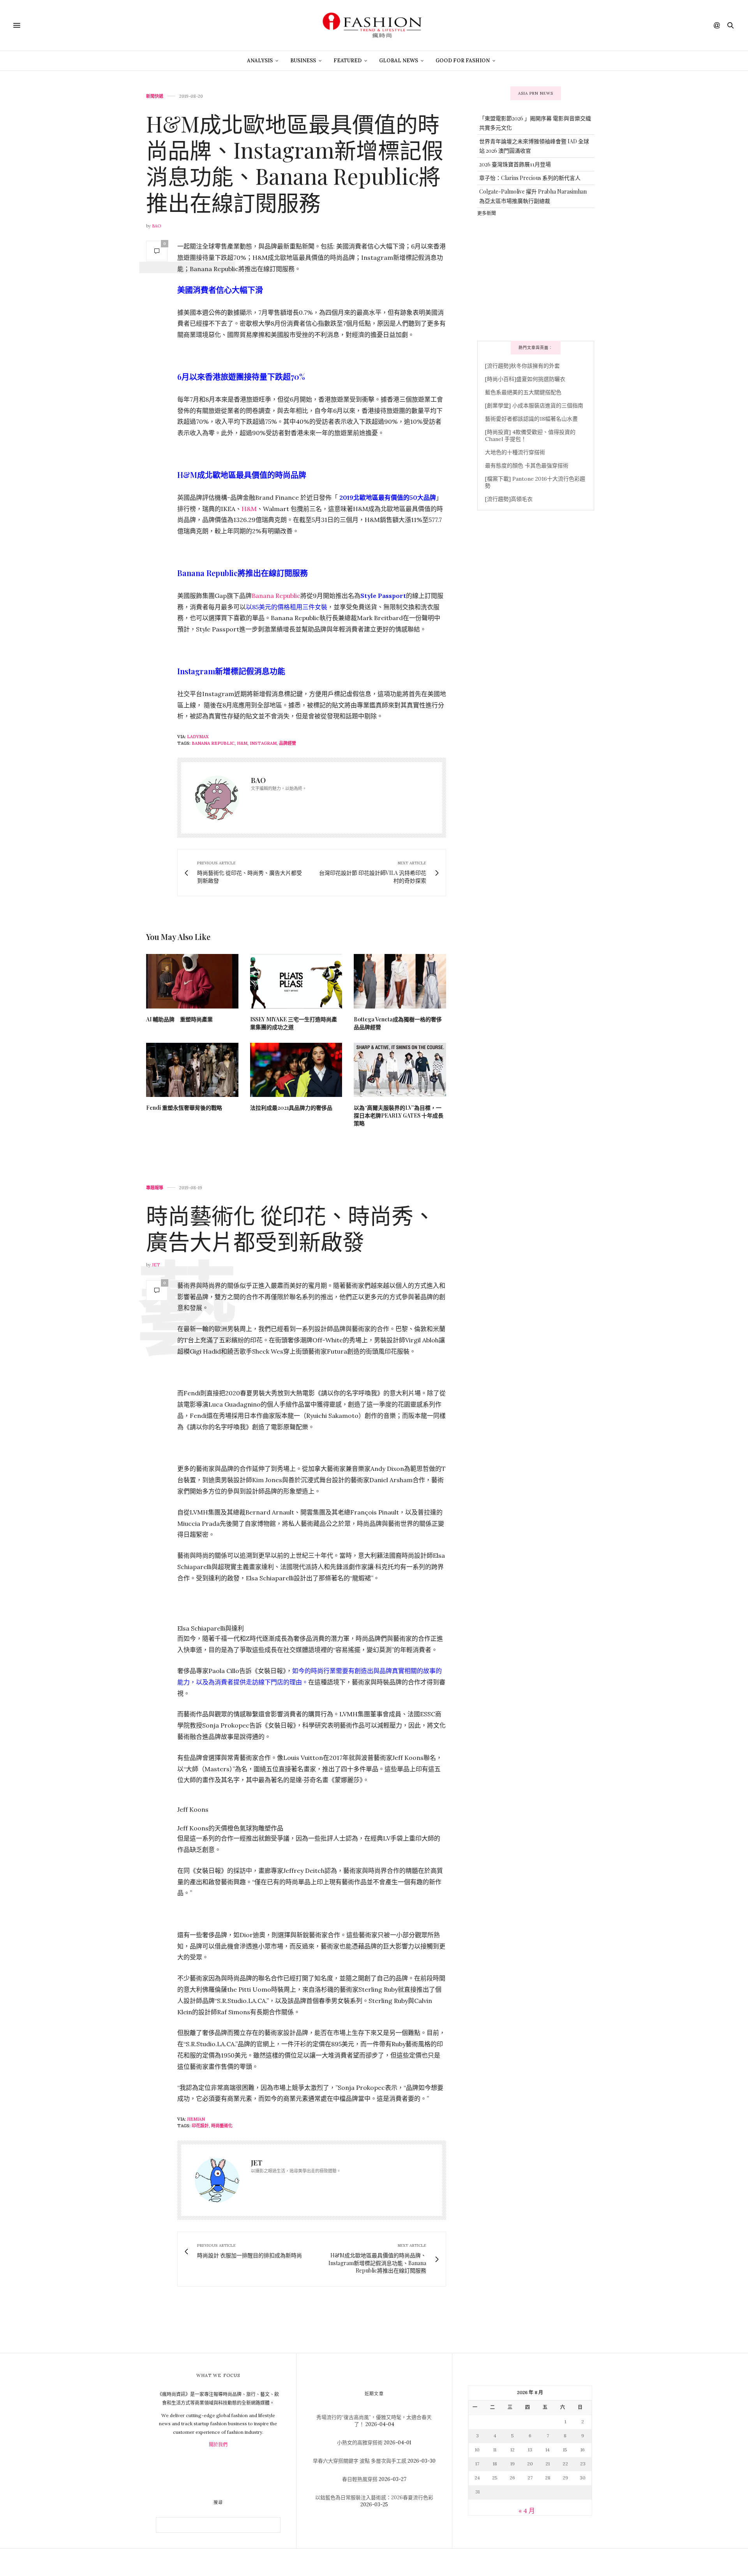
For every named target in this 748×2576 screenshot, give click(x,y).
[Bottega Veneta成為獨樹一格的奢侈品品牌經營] (400, 981)
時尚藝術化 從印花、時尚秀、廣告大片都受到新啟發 (291, 1228)
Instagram (263, 743)
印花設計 (200, 2126)
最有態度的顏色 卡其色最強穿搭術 (527, 465)
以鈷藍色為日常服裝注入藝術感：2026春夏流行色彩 (374, 2498)
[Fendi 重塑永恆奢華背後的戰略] (192, 1070)
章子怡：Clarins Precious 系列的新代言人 (530, 178)
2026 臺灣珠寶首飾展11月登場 (515, 164)
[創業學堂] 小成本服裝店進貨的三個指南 (534, 406)
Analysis (260, 61)
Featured (348, 61)
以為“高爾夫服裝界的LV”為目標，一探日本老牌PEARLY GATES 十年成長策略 (399, 1115)
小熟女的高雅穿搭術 (360, 2443)
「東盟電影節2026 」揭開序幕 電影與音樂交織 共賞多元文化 (535, 123)
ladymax (198, 737)
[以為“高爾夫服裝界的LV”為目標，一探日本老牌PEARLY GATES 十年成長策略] (400, 1070)
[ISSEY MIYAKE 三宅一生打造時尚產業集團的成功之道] (296, 981)
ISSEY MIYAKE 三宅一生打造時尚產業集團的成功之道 (294, 1023)
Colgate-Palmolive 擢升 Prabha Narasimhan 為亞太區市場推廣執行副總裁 (533, 196)
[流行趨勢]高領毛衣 (509, 499)
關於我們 (218, 2445)
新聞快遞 (155, 96)
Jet (156, 1265)
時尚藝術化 (222, 2126)
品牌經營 (288, 743)
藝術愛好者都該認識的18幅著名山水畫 (531, 419)
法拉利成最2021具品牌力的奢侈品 (291, 1108)
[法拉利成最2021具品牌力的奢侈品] (296, 1070)
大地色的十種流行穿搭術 (515, 452)
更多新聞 (487, 213)
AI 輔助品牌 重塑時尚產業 (179, 1019)
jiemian (196, 2119)
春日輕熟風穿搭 (360, 2479)
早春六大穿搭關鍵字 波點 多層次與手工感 (360, 2461)
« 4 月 (527, 2511)
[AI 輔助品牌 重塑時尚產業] (192, 981)
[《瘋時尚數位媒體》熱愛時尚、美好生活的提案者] (374, 25)
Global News (399, 61)
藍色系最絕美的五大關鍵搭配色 (523, 392)
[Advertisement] (536, 278)
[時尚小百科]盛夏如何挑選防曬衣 (525, 379)
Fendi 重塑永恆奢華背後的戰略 (184, 1108)
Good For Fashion (463, 61)
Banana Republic (276, 596)
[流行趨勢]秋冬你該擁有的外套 (522, 366)
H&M (249, 509)
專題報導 (155, 1188)
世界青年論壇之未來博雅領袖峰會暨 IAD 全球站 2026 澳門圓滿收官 (534, 146)
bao (156, 226)
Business (303, 61)
